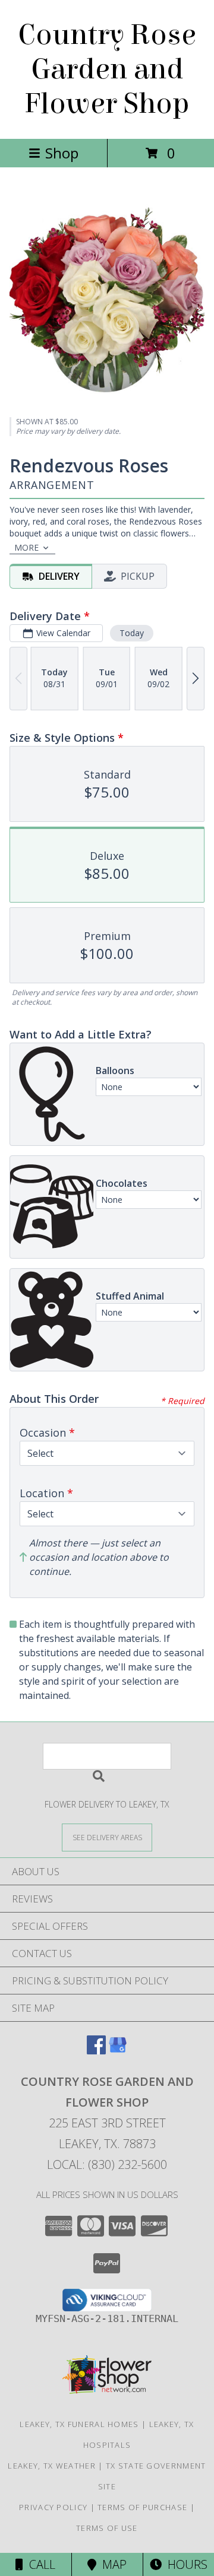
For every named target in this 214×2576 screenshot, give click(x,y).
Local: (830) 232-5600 (107, 2164)
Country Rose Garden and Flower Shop (107, 69)
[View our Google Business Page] (118, 2051)
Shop (62, 153)
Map (111, 2564)
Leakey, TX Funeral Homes (79, 2424)
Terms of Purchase (142, 2507)
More (26, 547)
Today (132, 633)
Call (39, 2564)
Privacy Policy (53, 2507)
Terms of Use (107, 2528)
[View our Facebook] (96, 2051)
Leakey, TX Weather (51, 2466)
